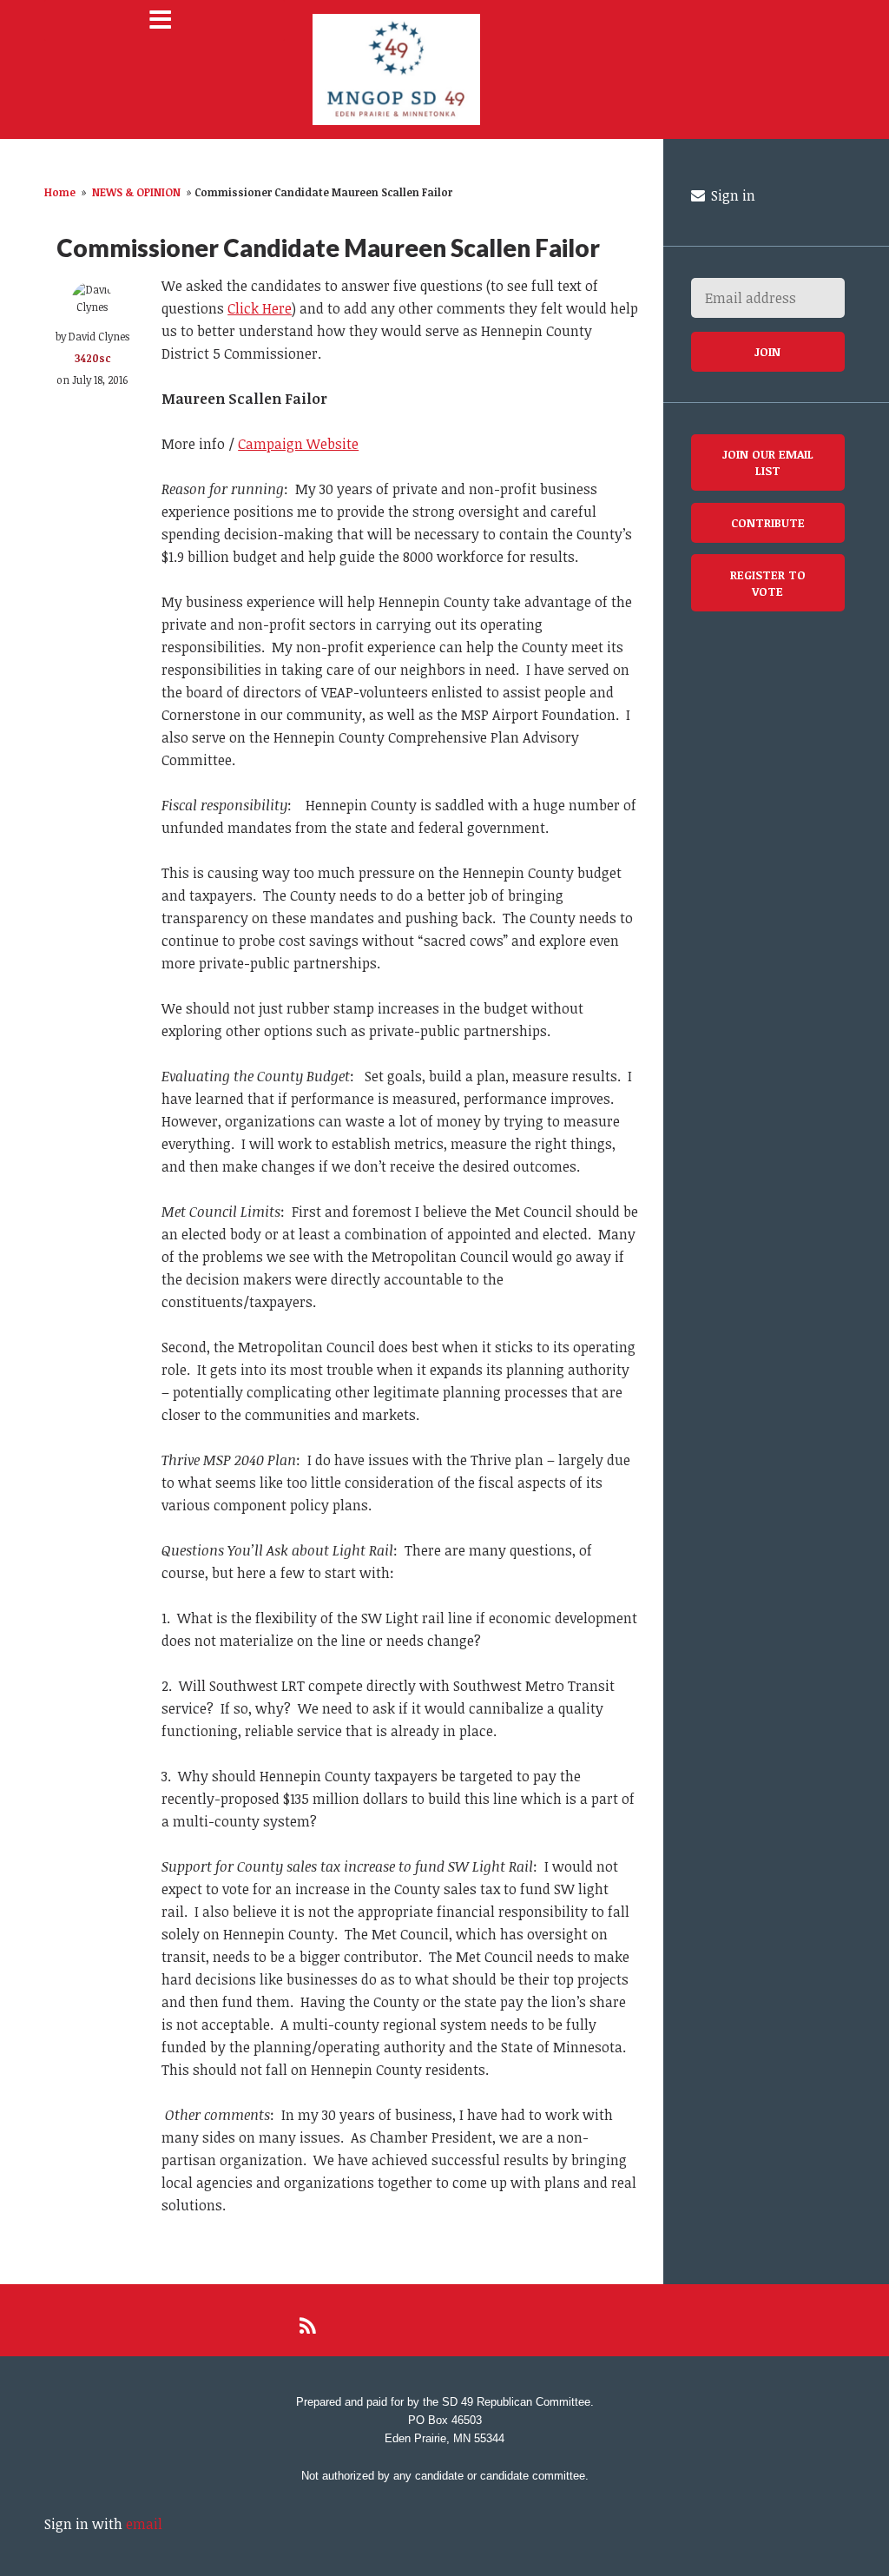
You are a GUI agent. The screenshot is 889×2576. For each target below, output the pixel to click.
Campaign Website (298, 444)
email (144, 2524)
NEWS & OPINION (136, 192)
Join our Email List (768, 462)
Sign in (731, 195)
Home (60, 192)
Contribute (768, 522)
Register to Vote (768, 583)
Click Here (260, 308)
